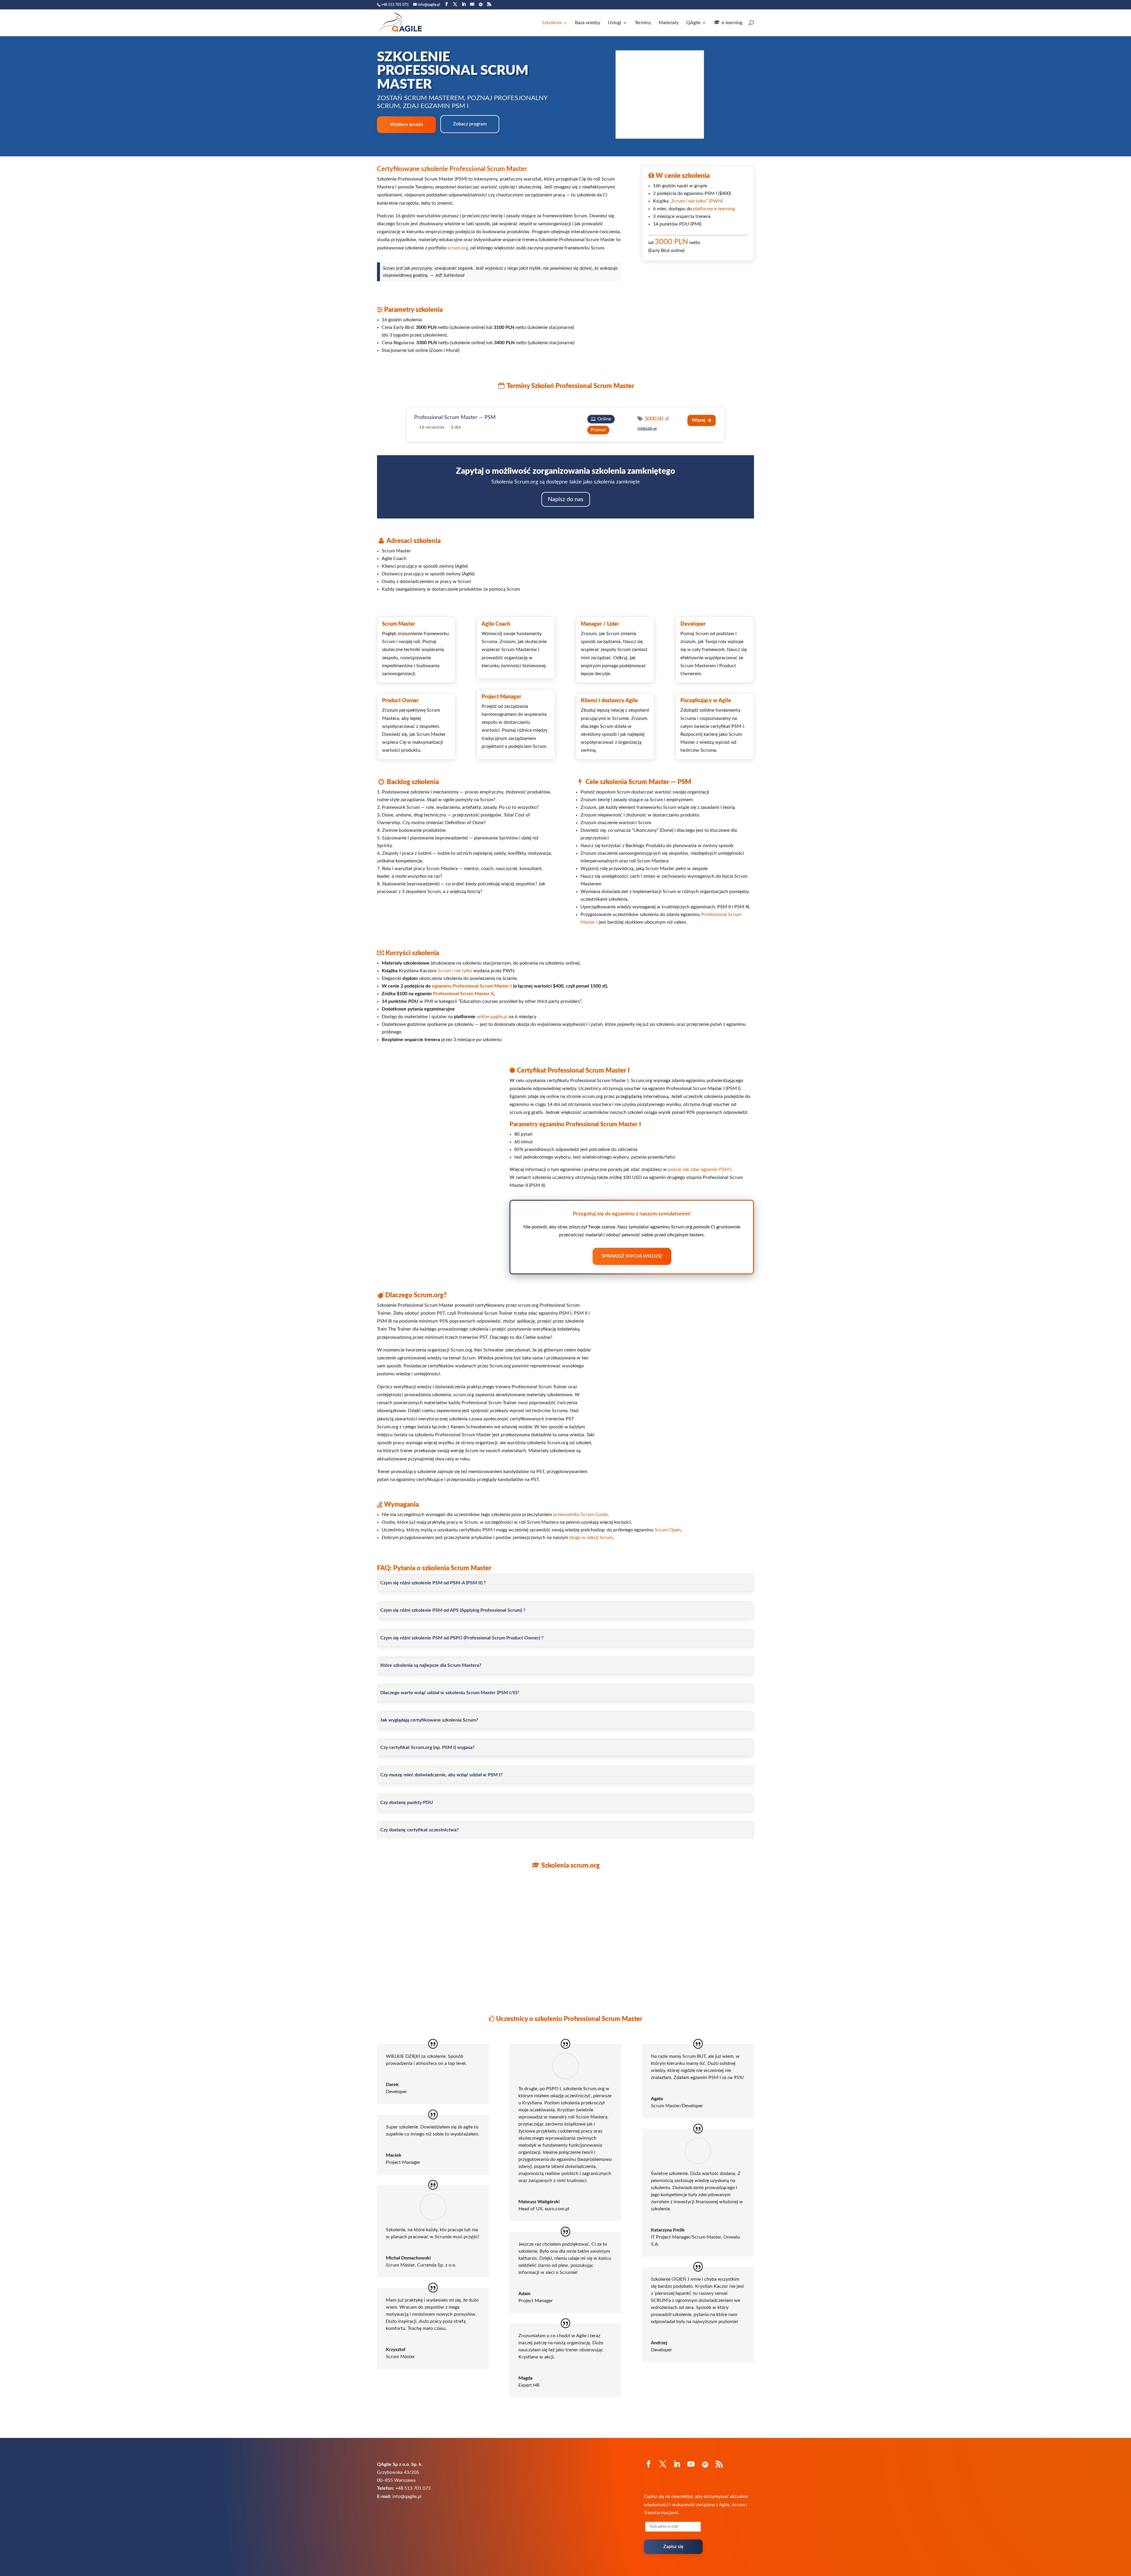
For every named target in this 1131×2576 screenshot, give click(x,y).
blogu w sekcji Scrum (591, 1538)
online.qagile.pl (492, 1017)
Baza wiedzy (588, 23)
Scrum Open (668, 1530)
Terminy (643, 23)
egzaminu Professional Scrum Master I (472, 986)
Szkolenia (552, 23)
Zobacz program (470, 124)
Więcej (699, 420)
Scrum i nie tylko (455, 971)
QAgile (693, 23)
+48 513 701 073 (395, 5)
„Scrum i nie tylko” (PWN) (696, 201)
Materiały (669, 23)
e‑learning (732, 23)
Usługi (615, 23)
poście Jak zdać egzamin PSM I (700, 1169)
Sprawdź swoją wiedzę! (632, 1256)
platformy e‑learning (714, 209)
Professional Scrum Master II (463, 994)
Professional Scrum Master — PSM (455, 418)
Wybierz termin (407, 125)
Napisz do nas (566, 499)
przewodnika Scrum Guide (580, 1515)
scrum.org (458, 248)
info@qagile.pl (407, 2497)
